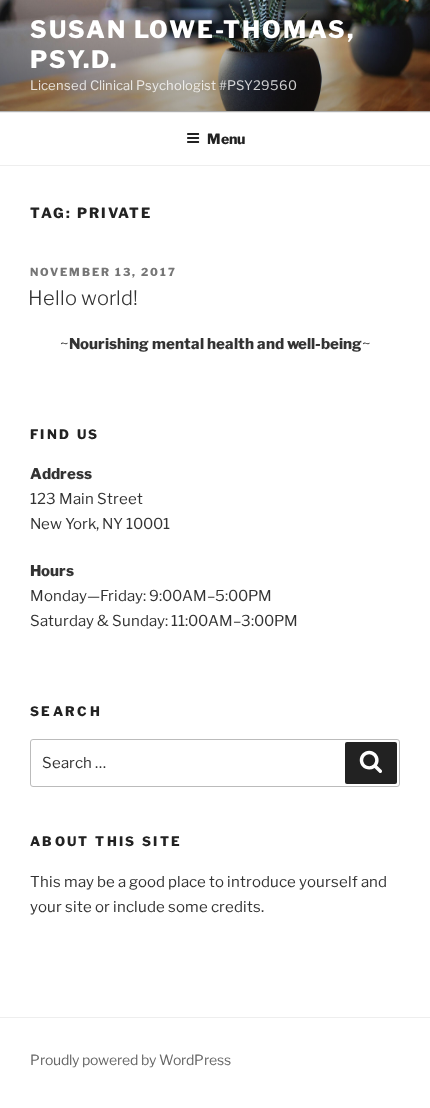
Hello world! (83, 298)
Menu (226, 138)
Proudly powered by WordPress (130, 1059)
